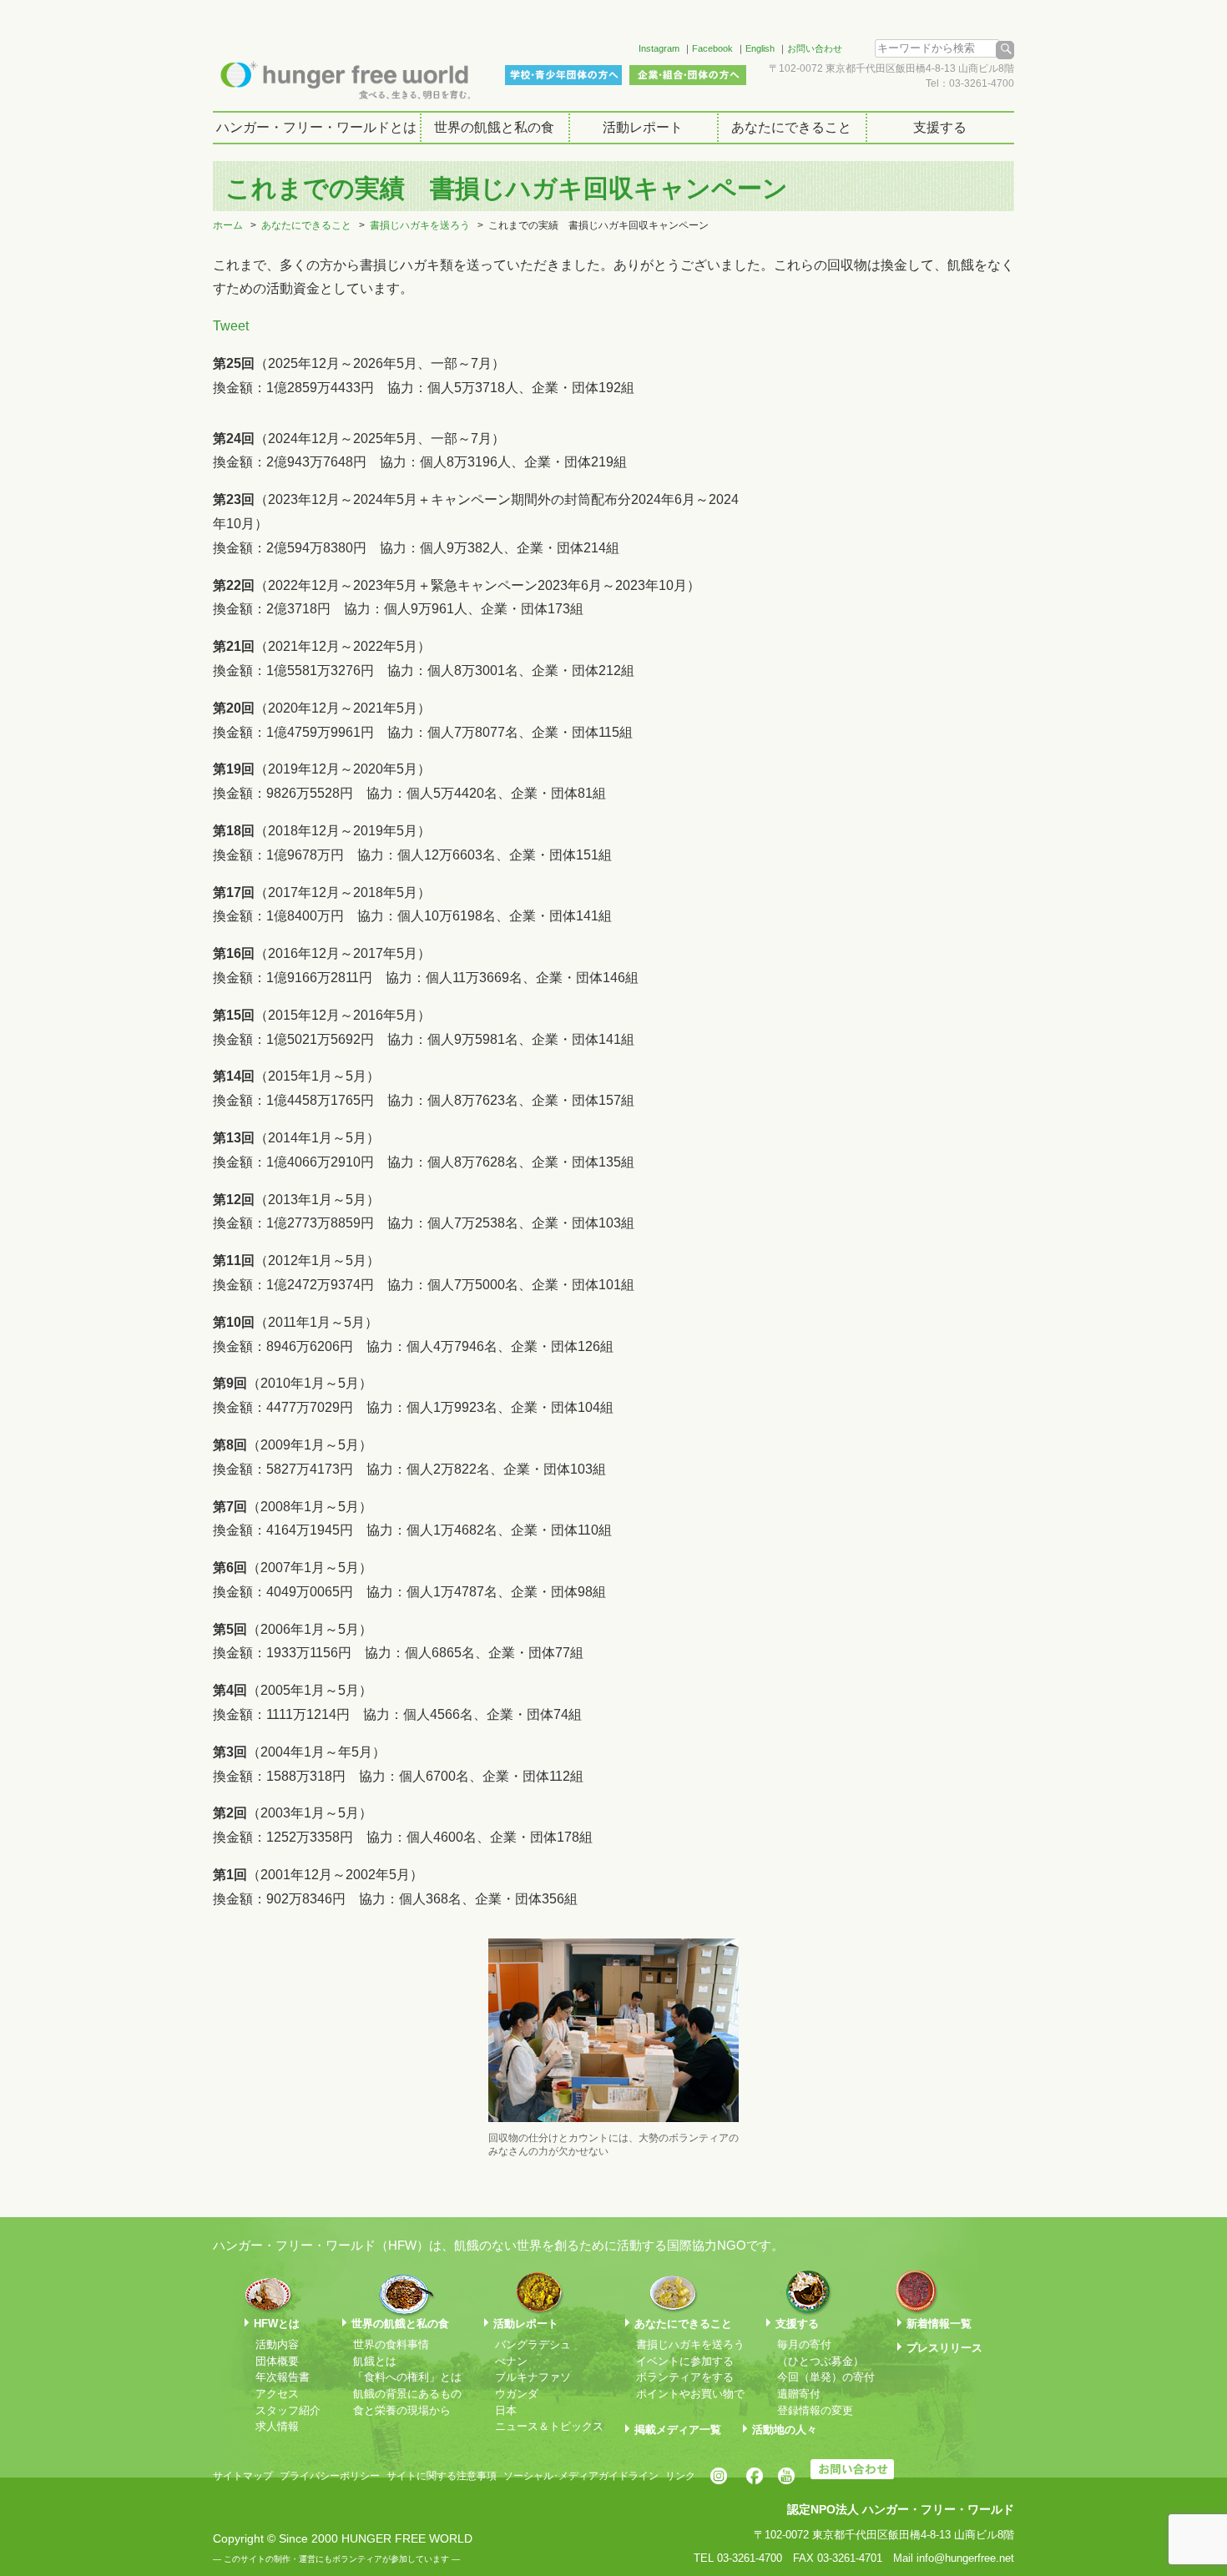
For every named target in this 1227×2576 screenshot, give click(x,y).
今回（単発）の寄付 (826, 2377)
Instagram (659, 48)
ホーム (228, 225)
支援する (940, 127)
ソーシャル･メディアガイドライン (581, 2476)
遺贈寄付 (799, 2394)
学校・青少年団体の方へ (563, 75)
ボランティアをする (685, 2377)
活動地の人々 (785, 2430)
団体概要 (277, 2361)
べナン (511, 2361)
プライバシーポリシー (330, 2476)
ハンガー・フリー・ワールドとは (316, 127)
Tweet (231, 326)
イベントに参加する (685, 2361)
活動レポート (643, 127)
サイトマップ (243, 2476)
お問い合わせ (815, 48)
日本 (506, 2410)
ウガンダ (517, 2394)
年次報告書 (283, 2377)
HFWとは (277, 2324)
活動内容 (277, 2344)
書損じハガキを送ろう (420, 225)
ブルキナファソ (533, 2377)
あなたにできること (791, 127)
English (760, 48)
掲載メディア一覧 (678, 2430)
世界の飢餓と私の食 (494, 127)
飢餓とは (375, 2361)
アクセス (277, 2394)
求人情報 (277, 2426)
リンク (680, 2476)
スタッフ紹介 (288, 2410)
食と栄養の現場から (402, 2410)
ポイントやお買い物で (690, 2394)
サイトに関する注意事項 (442, 2476)
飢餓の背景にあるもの (407, 2394)
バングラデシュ (533, 2344)
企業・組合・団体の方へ (688, 75)
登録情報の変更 (815, 2410)
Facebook (712, 48)
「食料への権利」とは (407, 2377)
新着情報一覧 (939, 2324)
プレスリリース (944, 2348)
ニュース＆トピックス (549, 2426)
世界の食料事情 (391, 2344)
